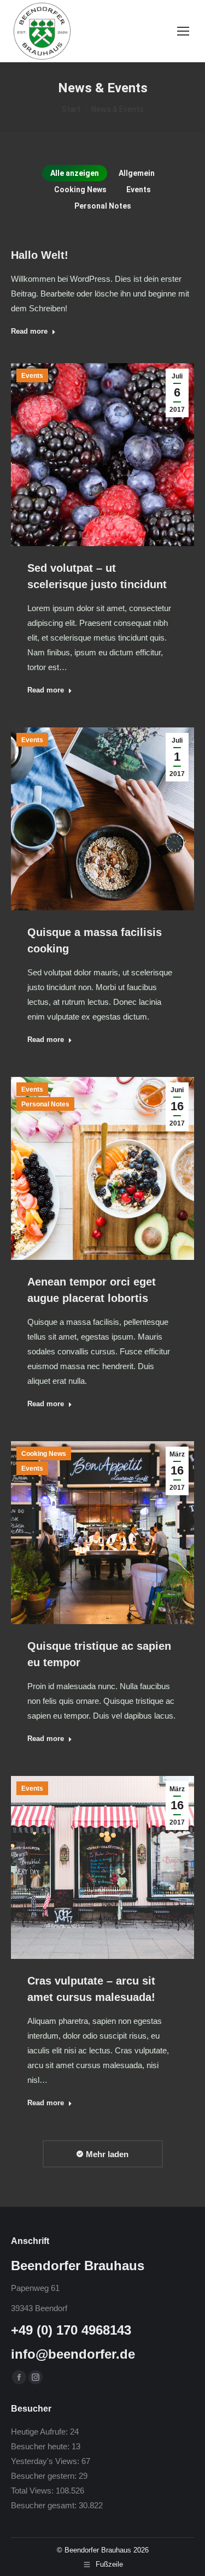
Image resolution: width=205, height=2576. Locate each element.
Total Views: (33, 2491)
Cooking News (80, 190)
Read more (29, 331)
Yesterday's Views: (46, 2461)
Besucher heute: (41, 2446)
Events (139, 190)
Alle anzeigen (75, 173)
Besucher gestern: (45, 2476)
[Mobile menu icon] (183, 31)
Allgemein (137, 173)
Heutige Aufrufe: (40, 2432)
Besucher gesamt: (45, 2505)
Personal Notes (103, 206)
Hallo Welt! (40, 255)
